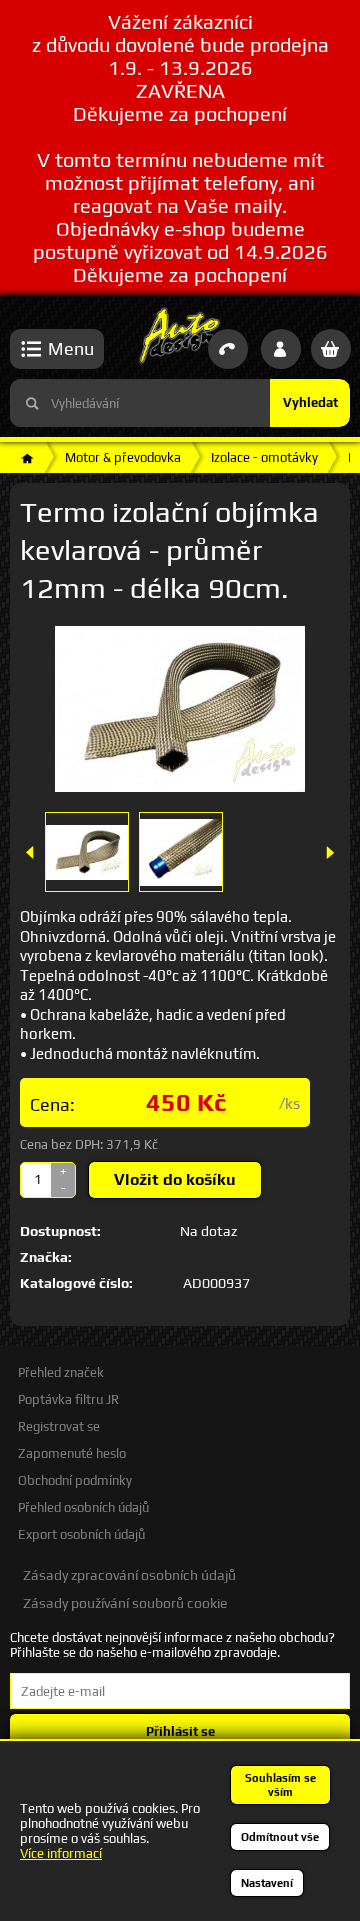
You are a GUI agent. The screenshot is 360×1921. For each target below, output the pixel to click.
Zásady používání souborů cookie (125, 1603)
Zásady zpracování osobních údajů (129, 1575)
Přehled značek (61, 1372)
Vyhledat (310, 402)
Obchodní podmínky (75, 1480)
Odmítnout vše (280, 1837)
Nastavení (267, 1883)
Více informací (61, 1853)
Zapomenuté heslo (72, 1453)
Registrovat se (59, 1426)
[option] (87, 852)
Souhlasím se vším (280, 1785)
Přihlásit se (180, 1731)
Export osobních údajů (81, 1534)
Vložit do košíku (175, 1179)
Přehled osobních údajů (83, 1507)
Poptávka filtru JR (68, 1399)
